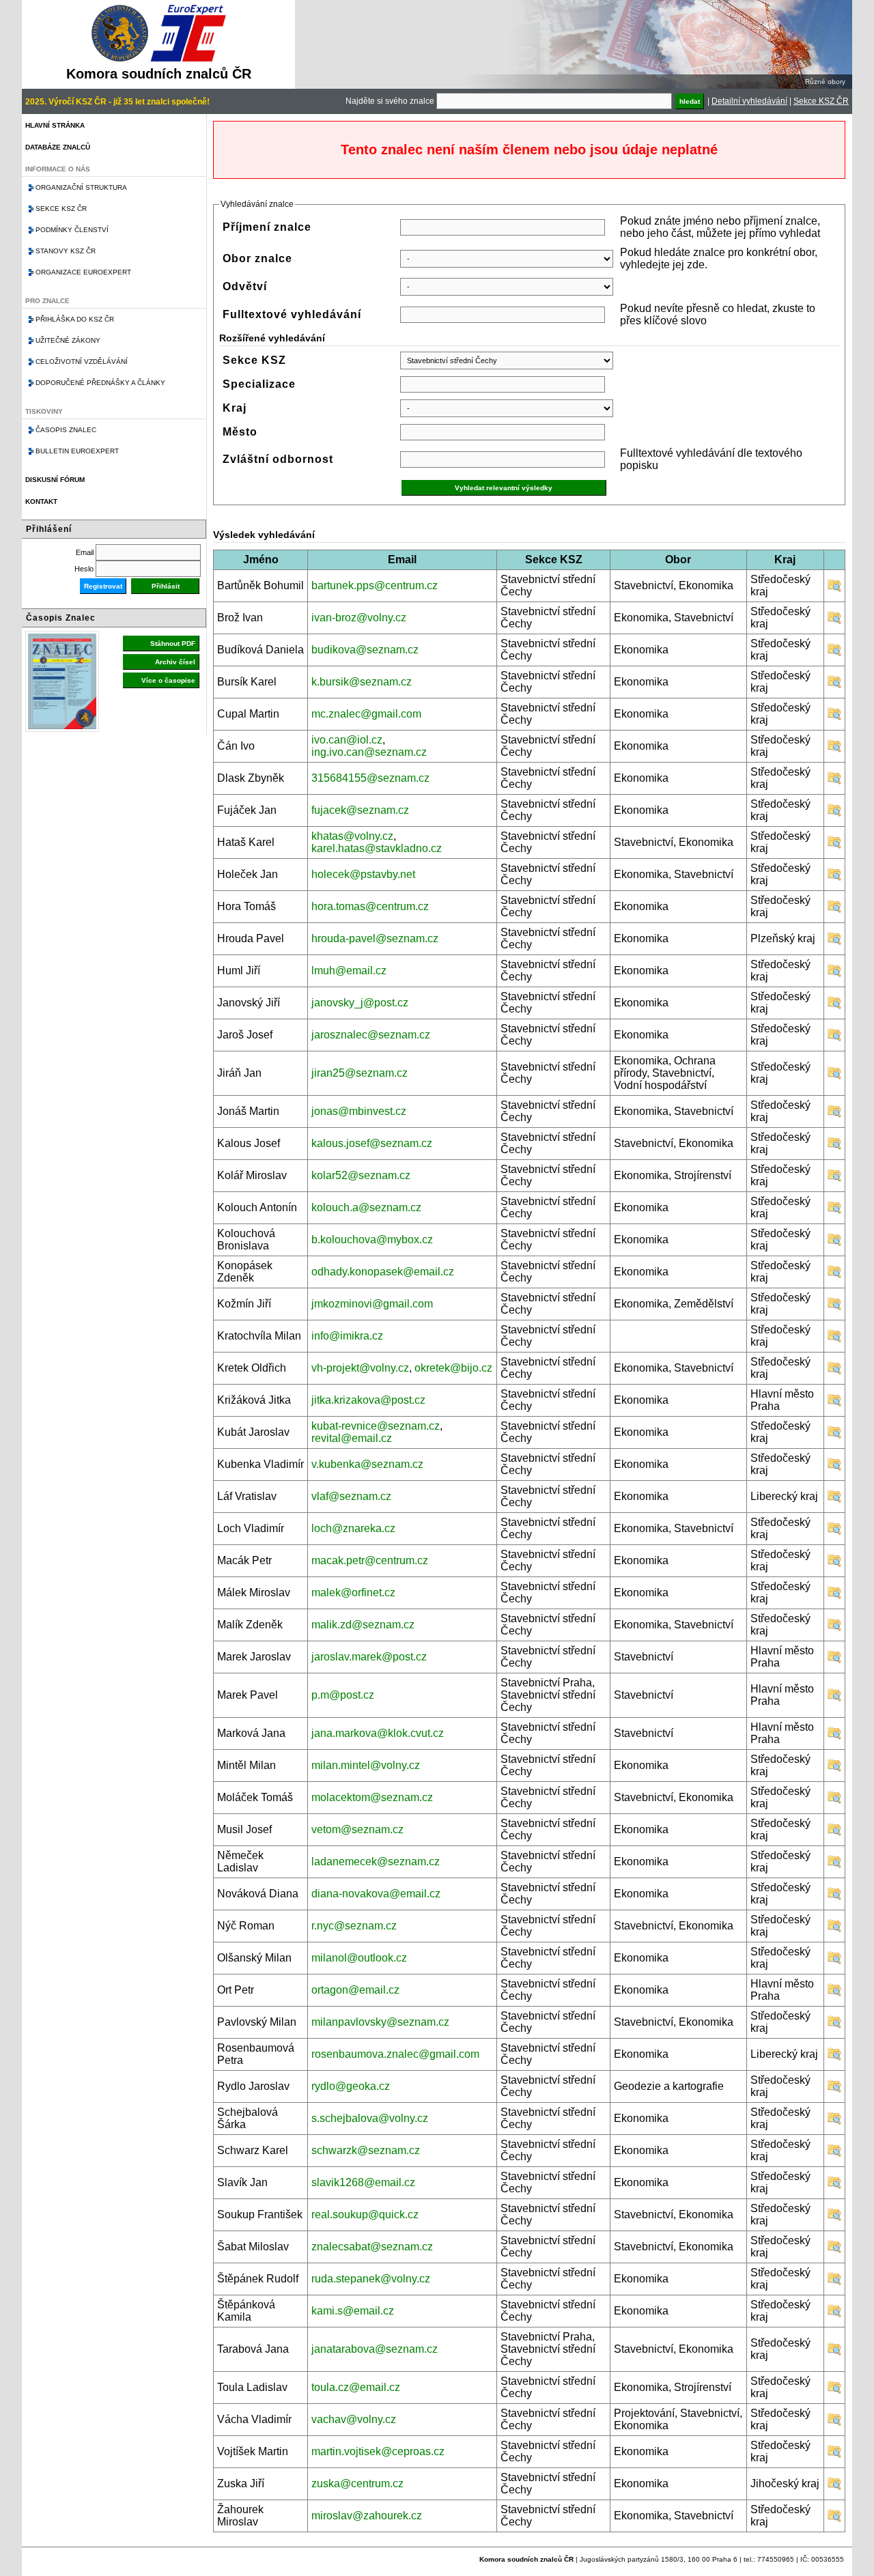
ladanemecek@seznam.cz (376, 1862)
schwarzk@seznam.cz (366, 2150)
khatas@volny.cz (352, 836)
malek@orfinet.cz (353, 1593)
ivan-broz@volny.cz (359, 618)
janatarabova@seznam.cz (375, 2349)
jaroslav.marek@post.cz (369, 1657)
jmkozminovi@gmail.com (372, 1304)
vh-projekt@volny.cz (360, 1368)
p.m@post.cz (343, 1695)
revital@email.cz (352, 1438)
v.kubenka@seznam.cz (367, 1464)
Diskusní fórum (55, 480)
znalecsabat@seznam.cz (372, 2247)
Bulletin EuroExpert (77, 451)
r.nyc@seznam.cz (354, 1926)
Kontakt (41, 501)
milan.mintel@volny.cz (366, 1765)
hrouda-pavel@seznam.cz (375, 938)
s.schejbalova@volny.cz (370, 2118)
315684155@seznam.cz (370, 778)
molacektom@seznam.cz (372, 1797)
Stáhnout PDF (173, 643)
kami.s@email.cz (353, 2311)
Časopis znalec (66, 430)
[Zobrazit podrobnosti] (834, 589)
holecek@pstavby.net (363, 874)
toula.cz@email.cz (356, 2387)
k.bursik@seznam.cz (362, 682)
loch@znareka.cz (353, 1528)
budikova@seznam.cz (365, 650)
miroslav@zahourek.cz (367, 2516)
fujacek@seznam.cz (360, 810)
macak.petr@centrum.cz (370, 1560)
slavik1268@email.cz (363, 2182)
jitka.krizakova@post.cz (368, 1400)
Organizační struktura (81, 187)
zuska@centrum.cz (357, 2483)
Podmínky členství (72, 230)
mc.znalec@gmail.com (366, 714)
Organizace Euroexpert (83, 272)
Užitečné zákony (68, 340)
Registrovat (103, 586)
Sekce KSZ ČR (821, 101)
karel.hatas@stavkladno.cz (377, 848)
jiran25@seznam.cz (360, 1073)
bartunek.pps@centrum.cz (375, 585)
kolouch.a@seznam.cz (366, 1207)
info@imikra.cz (347, 1336)
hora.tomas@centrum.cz (370, 906)
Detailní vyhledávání (749, 101)
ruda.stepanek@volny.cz (371, 2279)
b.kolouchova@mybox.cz (372, 1240)
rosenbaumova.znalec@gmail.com (395, 2054)
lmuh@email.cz (349, 971)
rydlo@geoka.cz (351, 2086)
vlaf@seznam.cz (351, 1496)
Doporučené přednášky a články (100, 383)
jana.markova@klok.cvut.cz (378, 1733)
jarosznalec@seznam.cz (371, 1035)
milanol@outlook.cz (359, 1958)
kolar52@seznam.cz (361, 1175)
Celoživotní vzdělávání (82, 362)
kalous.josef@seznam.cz (372, 1143)
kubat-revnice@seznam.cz (376, 1426)
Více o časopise (168, 680)
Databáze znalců (58, 147)
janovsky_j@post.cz (360, 1003)
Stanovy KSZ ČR (66, 251)
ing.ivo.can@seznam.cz (369, 752)
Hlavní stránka (55, 125)
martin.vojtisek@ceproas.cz (378, 2451)
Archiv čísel (175, 662)
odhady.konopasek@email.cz (383, 1272)
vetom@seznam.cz (357, 1829)
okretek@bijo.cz (453, 1368)
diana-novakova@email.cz (376, 1894)
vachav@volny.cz (354, 2419)
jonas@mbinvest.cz (359, 1111)
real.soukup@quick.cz (365, 2214)
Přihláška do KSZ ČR (75, 319)
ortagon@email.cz (355, 1990)
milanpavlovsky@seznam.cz (380, 2022)
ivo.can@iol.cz (347, 740)
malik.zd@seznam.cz (363, 1625)
